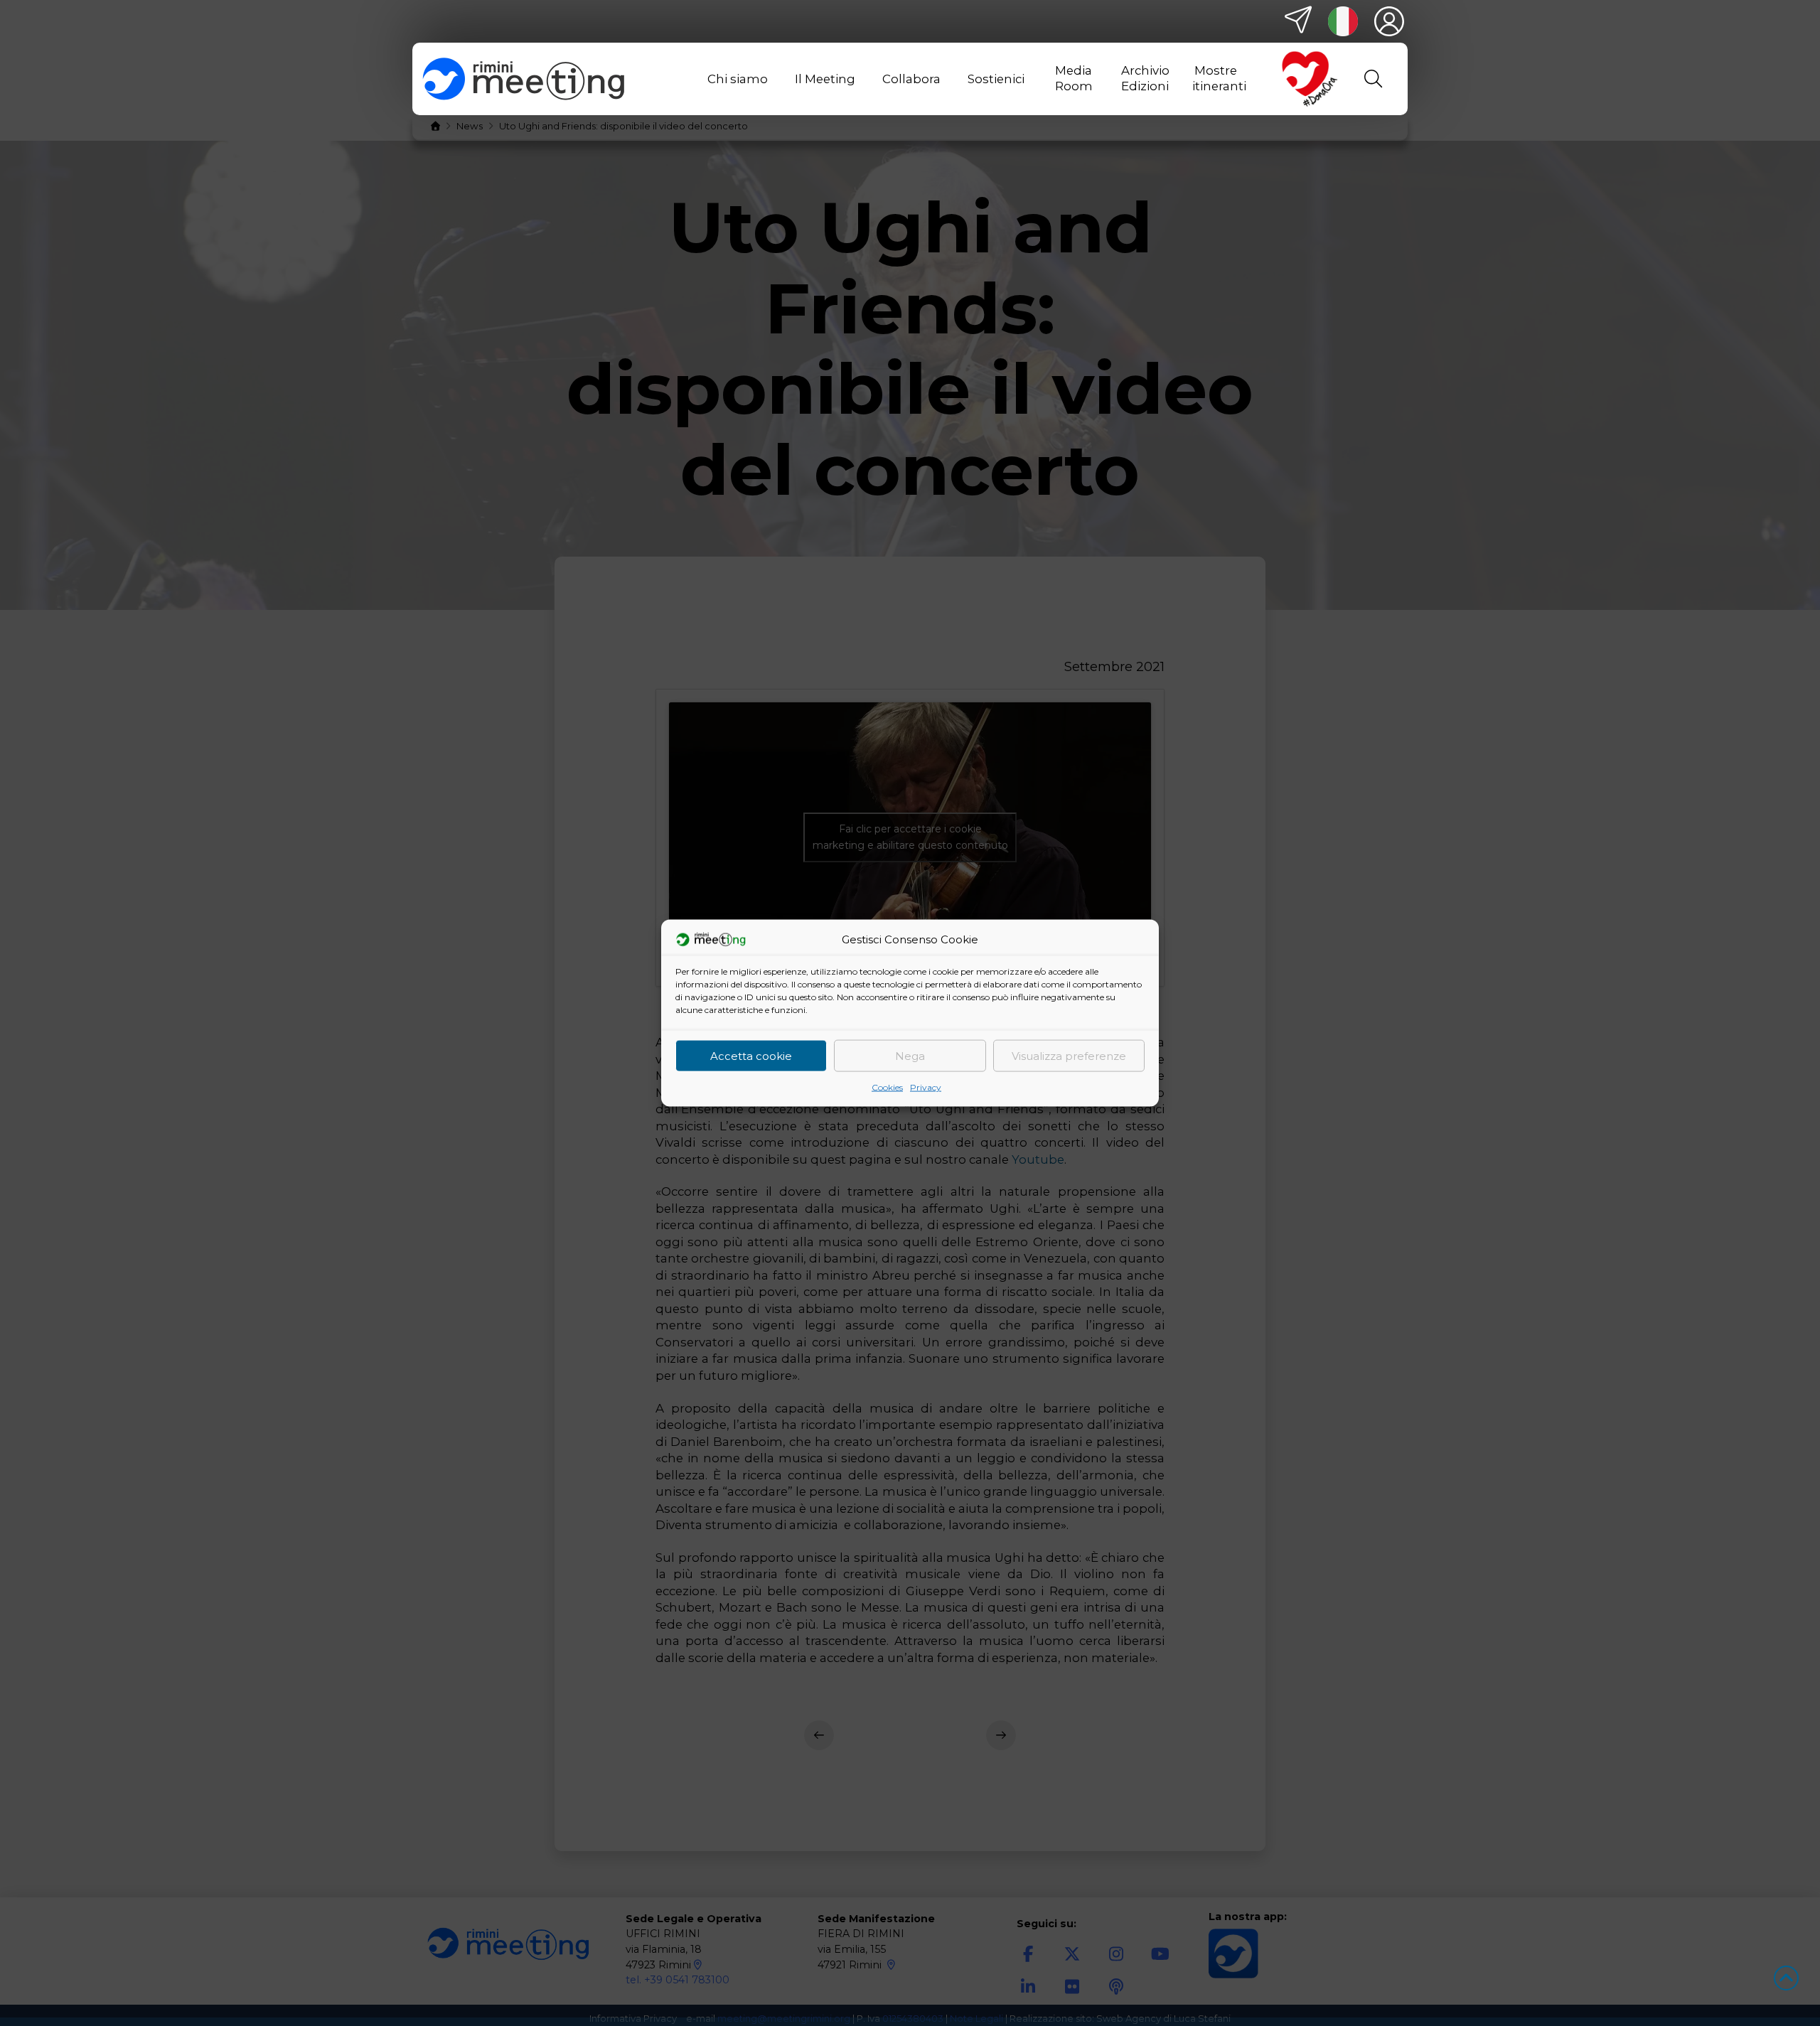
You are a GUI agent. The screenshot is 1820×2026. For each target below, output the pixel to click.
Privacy (926, 1087)
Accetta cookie (751, 1055)
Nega (910, 1055)
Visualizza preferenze (1069, 1055)
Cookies (887, 1087)
